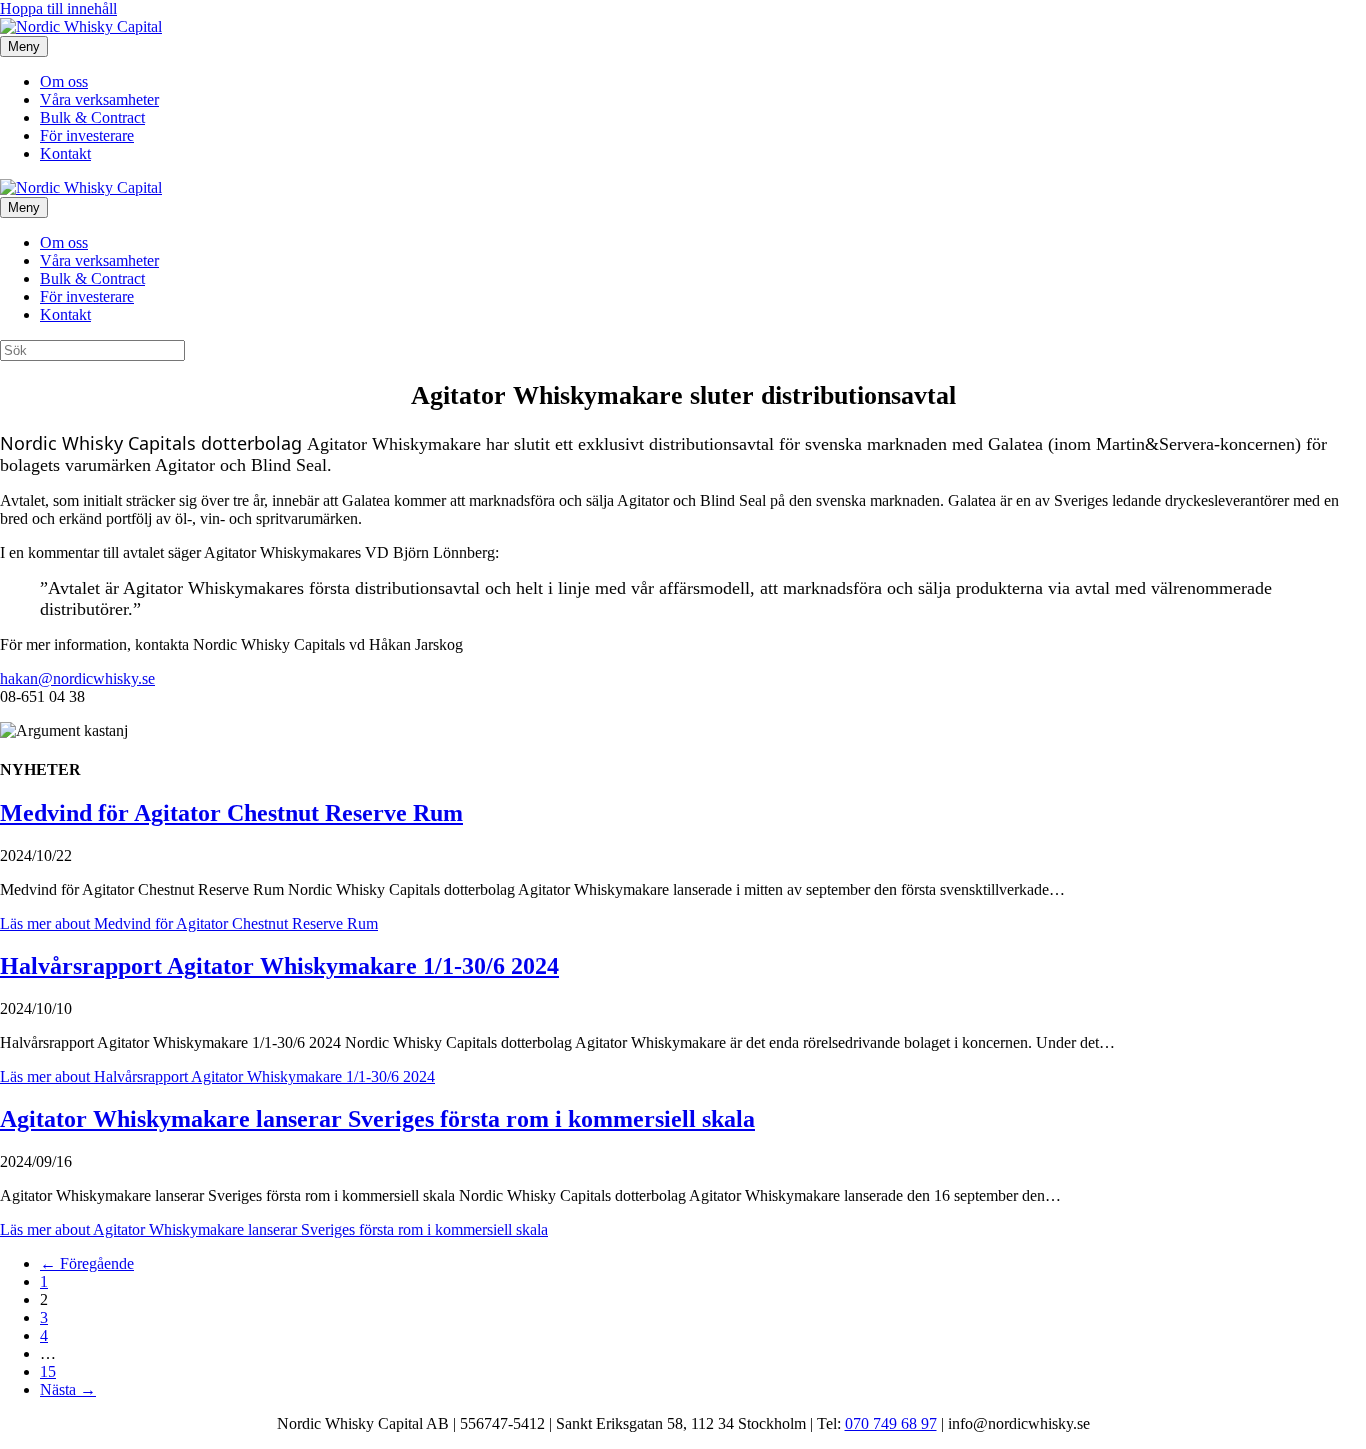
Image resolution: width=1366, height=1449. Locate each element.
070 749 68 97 (891, 1423)
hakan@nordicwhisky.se (77, 678)
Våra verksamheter (99, 99)
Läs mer (189, 923)
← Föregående (87, 1263)
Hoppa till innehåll (58, 8)
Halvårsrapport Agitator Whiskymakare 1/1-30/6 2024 (279, 966)
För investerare (87, 135)
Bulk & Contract (92, 117)
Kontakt (65, 153)
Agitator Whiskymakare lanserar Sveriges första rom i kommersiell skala (377, 1119)
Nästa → (68, 1389)
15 (48, 1371)
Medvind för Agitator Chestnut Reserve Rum (231, 813)
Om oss (64, 81)
